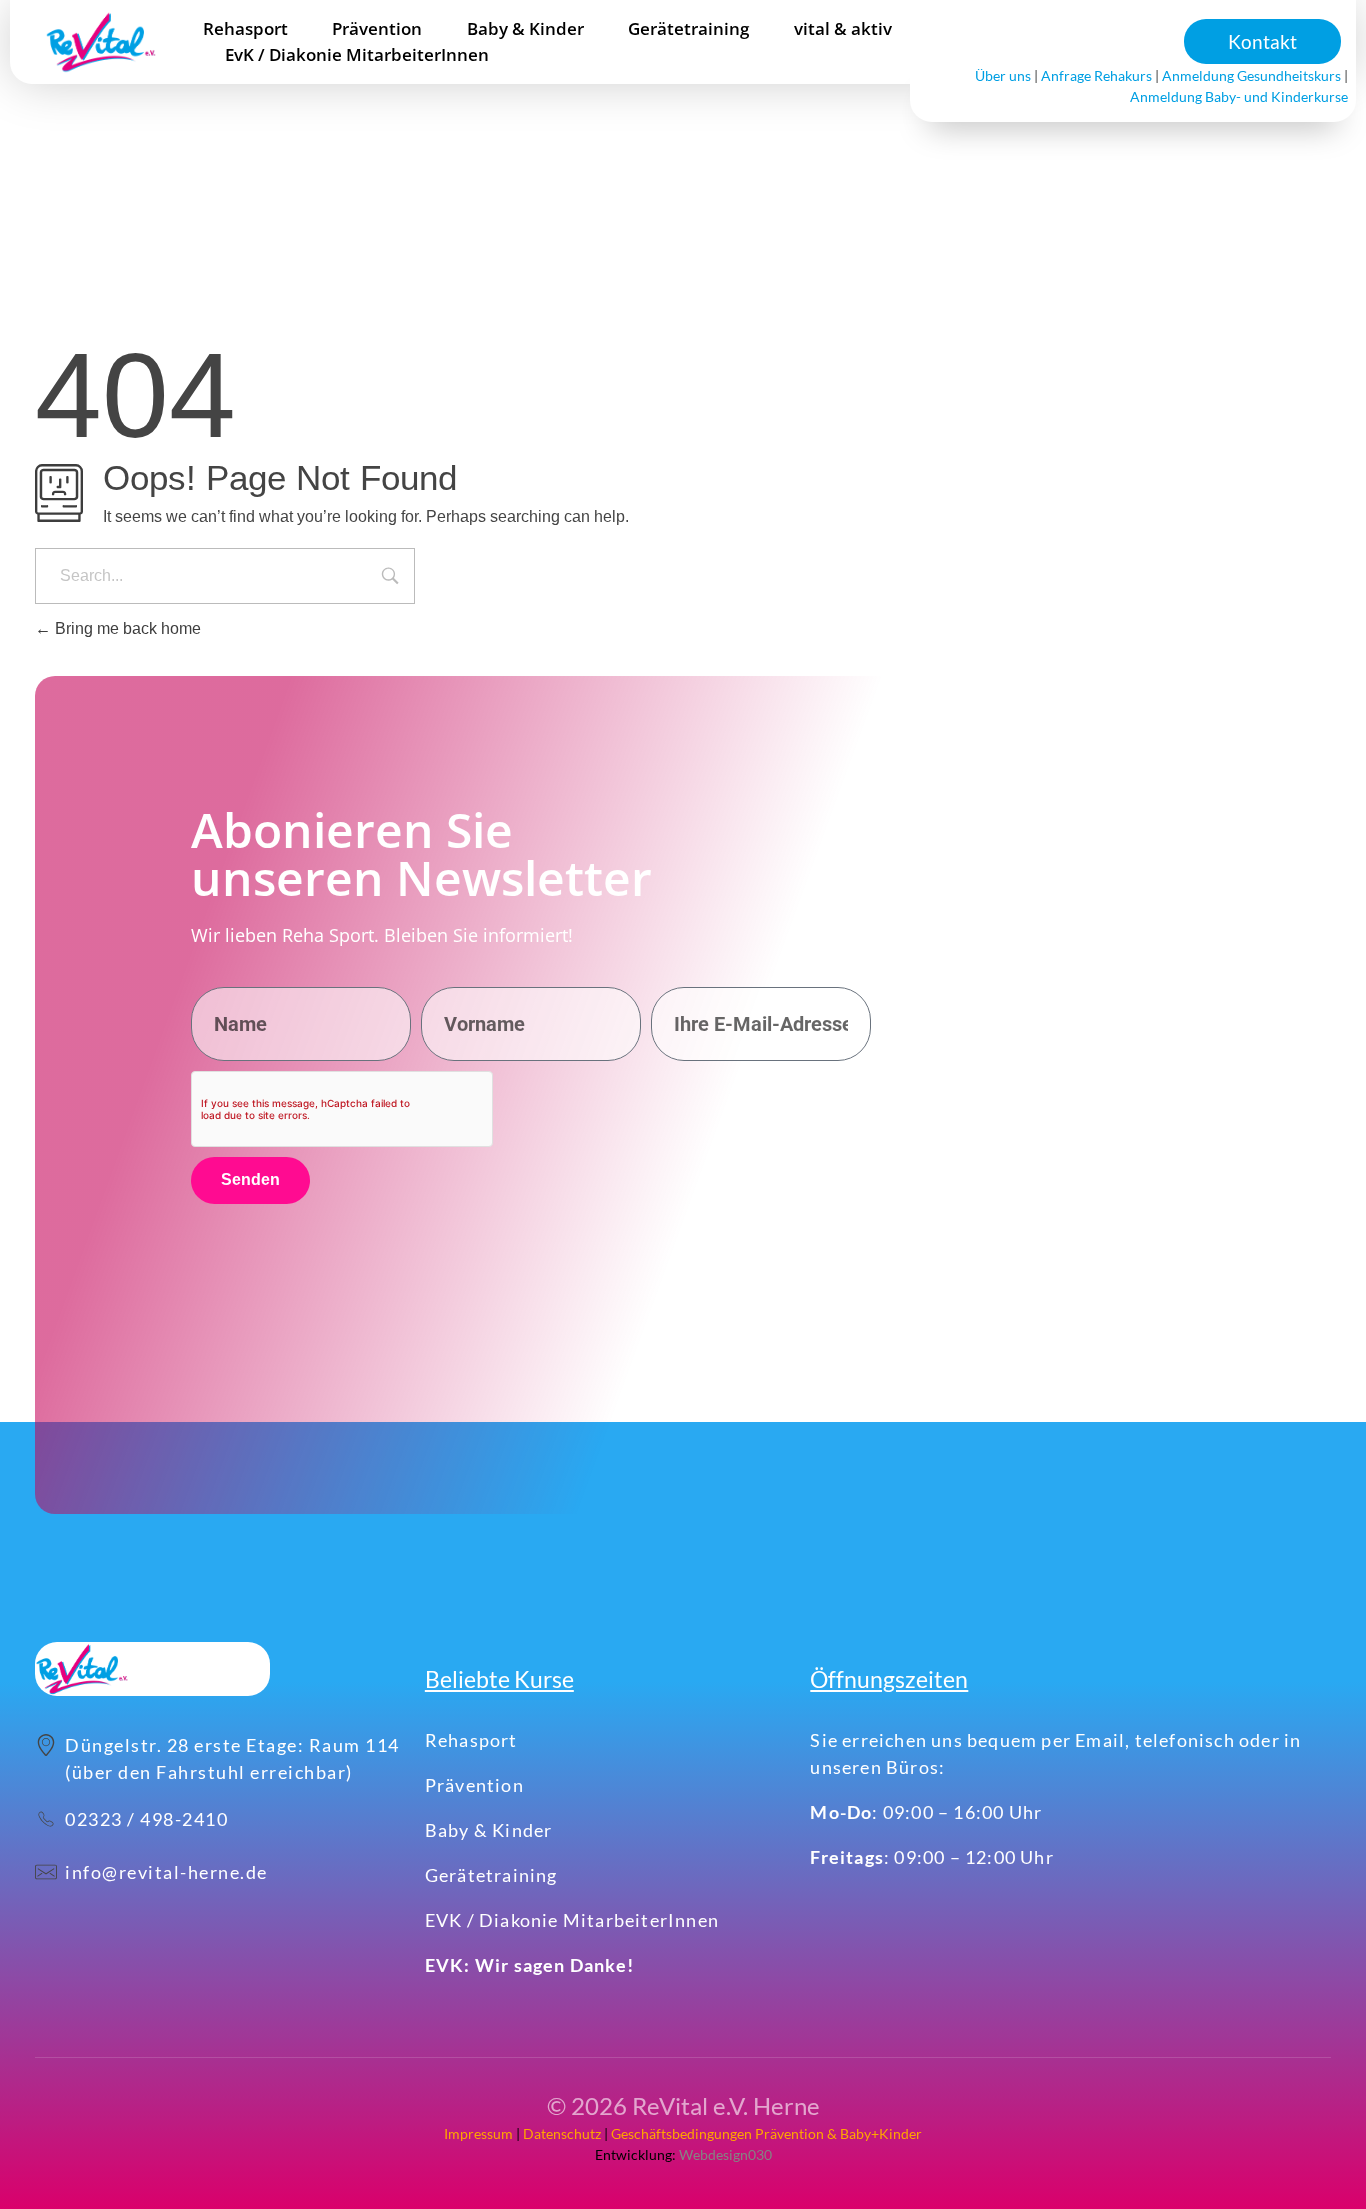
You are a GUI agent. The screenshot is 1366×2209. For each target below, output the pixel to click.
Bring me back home (126, 628)
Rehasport (471, 1740)
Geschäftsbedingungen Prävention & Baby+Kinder (766, 2133)
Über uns (1003, 75)
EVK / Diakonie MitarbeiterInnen (572, 1920)
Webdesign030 (724, 2154)
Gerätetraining (491, 1875)
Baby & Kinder (489, 1830)
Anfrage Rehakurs (1096, 75)
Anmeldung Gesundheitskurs (1251, 75)
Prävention (474, 1785)
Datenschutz (562, 2133)
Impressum (478, 2133)
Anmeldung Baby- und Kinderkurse (1239, 96)
